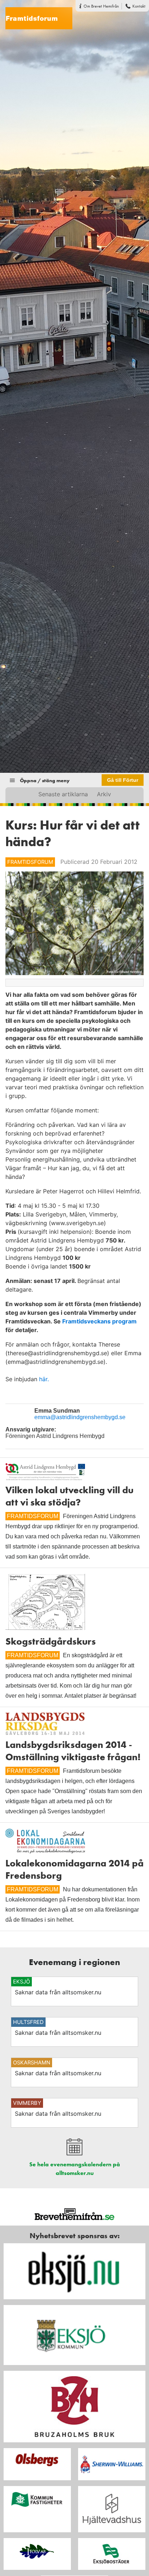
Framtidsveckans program (99, 1321)
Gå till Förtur (123, 780)
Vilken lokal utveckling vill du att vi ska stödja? (69, 1496)
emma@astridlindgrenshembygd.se (80, 1417)
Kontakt (139, 6)
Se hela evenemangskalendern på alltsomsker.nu (75, 2169)
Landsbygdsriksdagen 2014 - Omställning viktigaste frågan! (73, 1751)
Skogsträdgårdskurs (51, 1641)
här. (44, 1379)
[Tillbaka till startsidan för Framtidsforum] (36, 14)
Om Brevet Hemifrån (101, 6)
